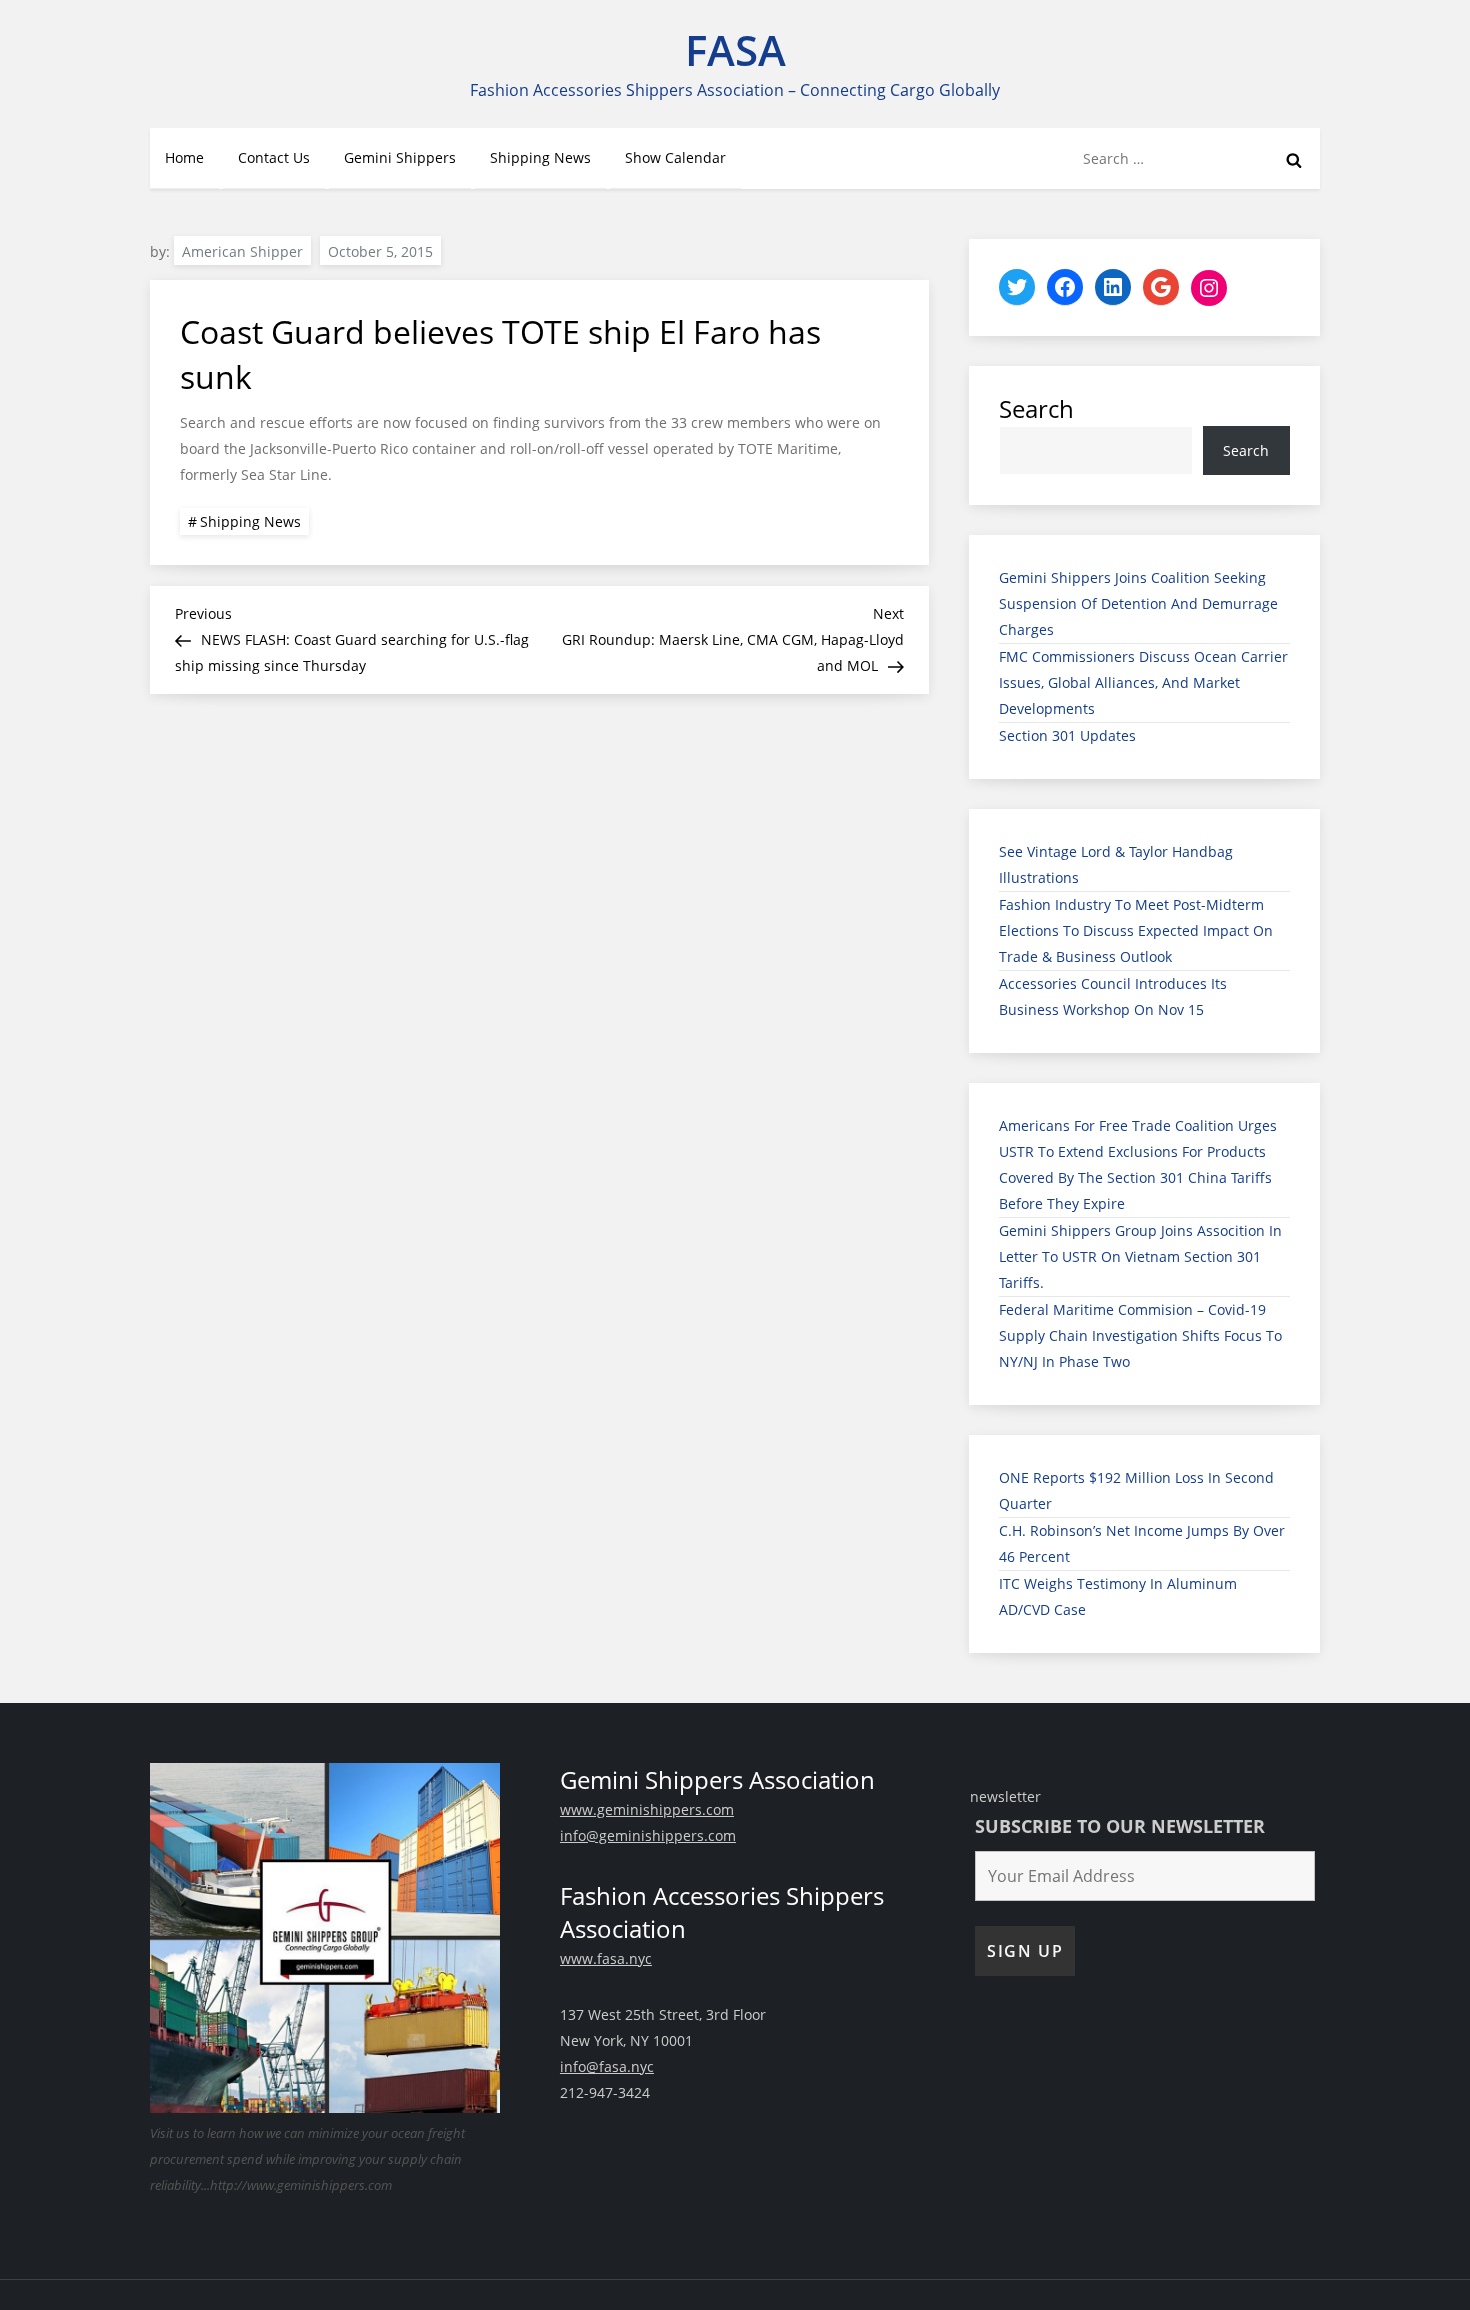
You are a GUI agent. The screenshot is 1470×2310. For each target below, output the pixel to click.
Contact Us (274, 157)
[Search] (1294, 159)
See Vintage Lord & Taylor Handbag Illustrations (1116, 864)
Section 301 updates (1067, 735)
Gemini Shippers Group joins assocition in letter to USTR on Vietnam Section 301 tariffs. (1140, 1256)
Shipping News (540, 157)
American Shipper (242, 251)
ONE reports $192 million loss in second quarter (1136, 1490)
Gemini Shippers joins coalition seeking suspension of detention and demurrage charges (1138, 603)
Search (1036, 408)
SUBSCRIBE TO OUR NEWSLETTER (1120, 1826)
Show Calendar (675, 157)
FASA (735, 49)
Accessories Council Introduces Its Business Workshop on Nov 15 (1113, 996)
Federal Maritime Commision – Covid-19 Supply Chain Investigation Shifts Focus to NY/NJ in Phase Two (1140, 1335)
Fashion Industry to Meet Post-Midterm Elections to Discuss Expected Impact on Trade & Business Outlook (1136, 930)
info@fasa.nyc (607, 2066)
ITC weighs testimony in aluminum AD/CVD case (1118, 1596)
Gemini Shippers (400, 157)
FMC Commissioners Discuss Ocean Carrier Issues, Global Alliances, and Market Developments (1143, 682)
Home (184, 157)
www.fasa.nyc (606, 1958)
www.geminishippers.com (647, 1809)
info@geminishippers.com (648, 1835)
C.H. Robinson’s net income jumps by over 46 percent (1142, 1543)
